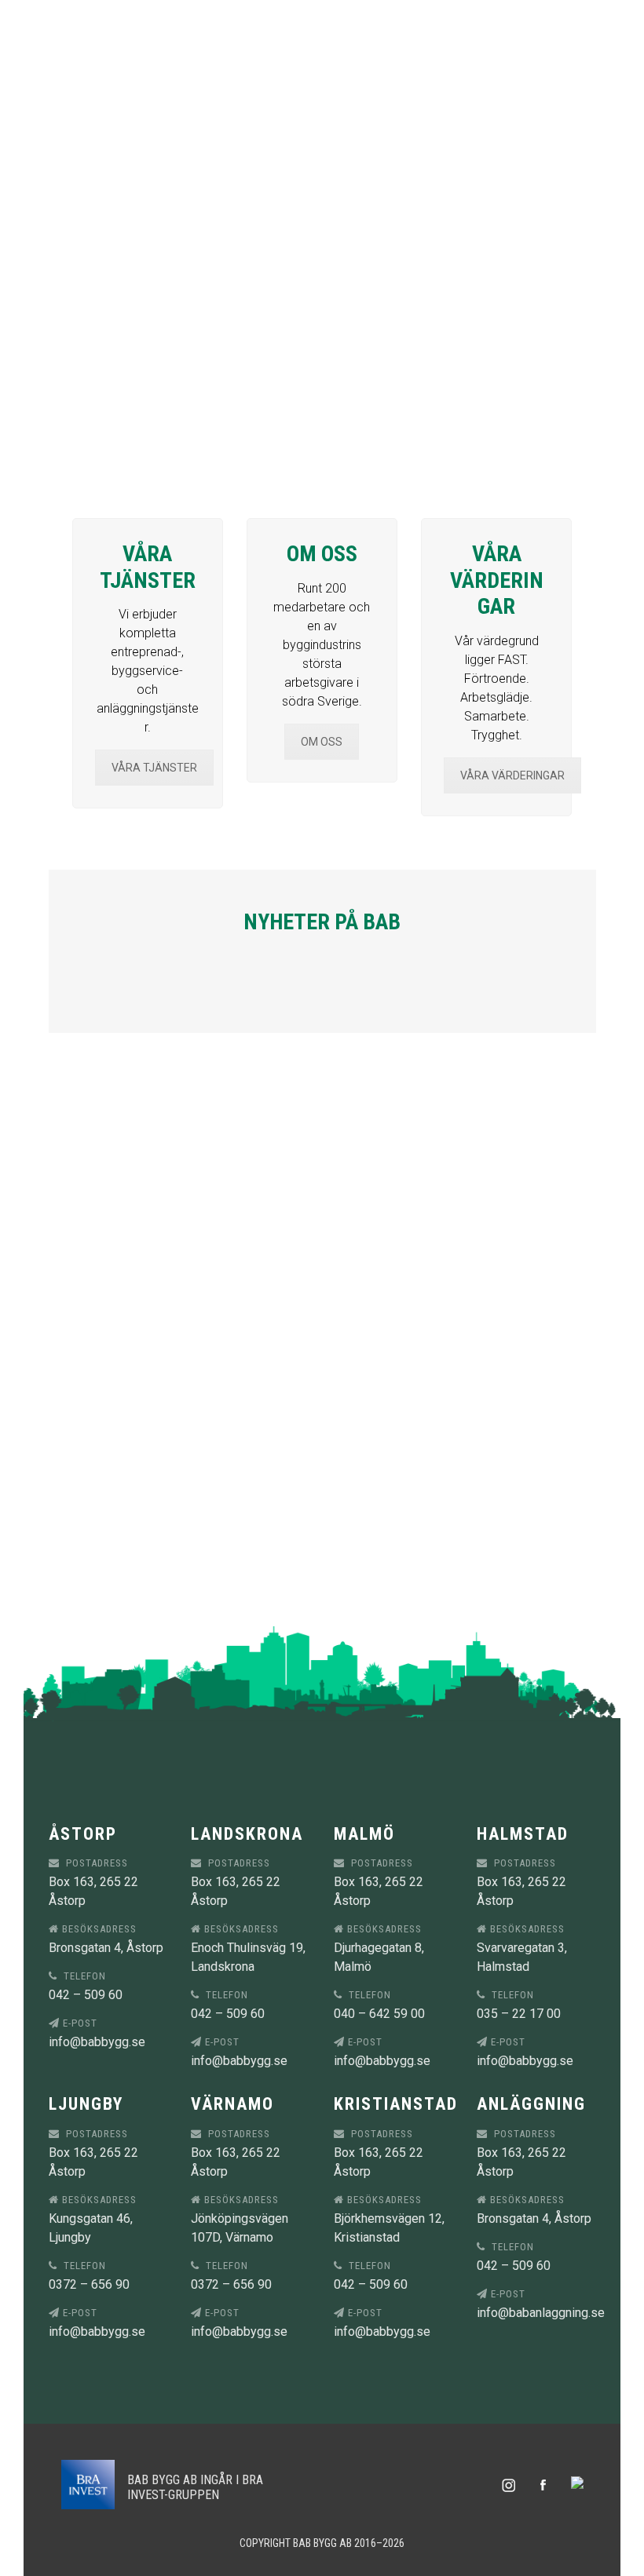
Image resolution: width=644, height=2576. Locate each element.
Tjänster (324, 24)
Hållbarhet (316, 212)
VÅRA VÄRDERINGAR (512, 775)
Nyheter (327, 71)
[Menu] (616, 24)
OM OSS (322, 742)
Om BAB (339, 165)
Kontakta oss (317, 259)
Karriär (337, 118)
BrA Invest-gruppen (195, 2487)
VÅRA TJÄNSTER (154, 768)
